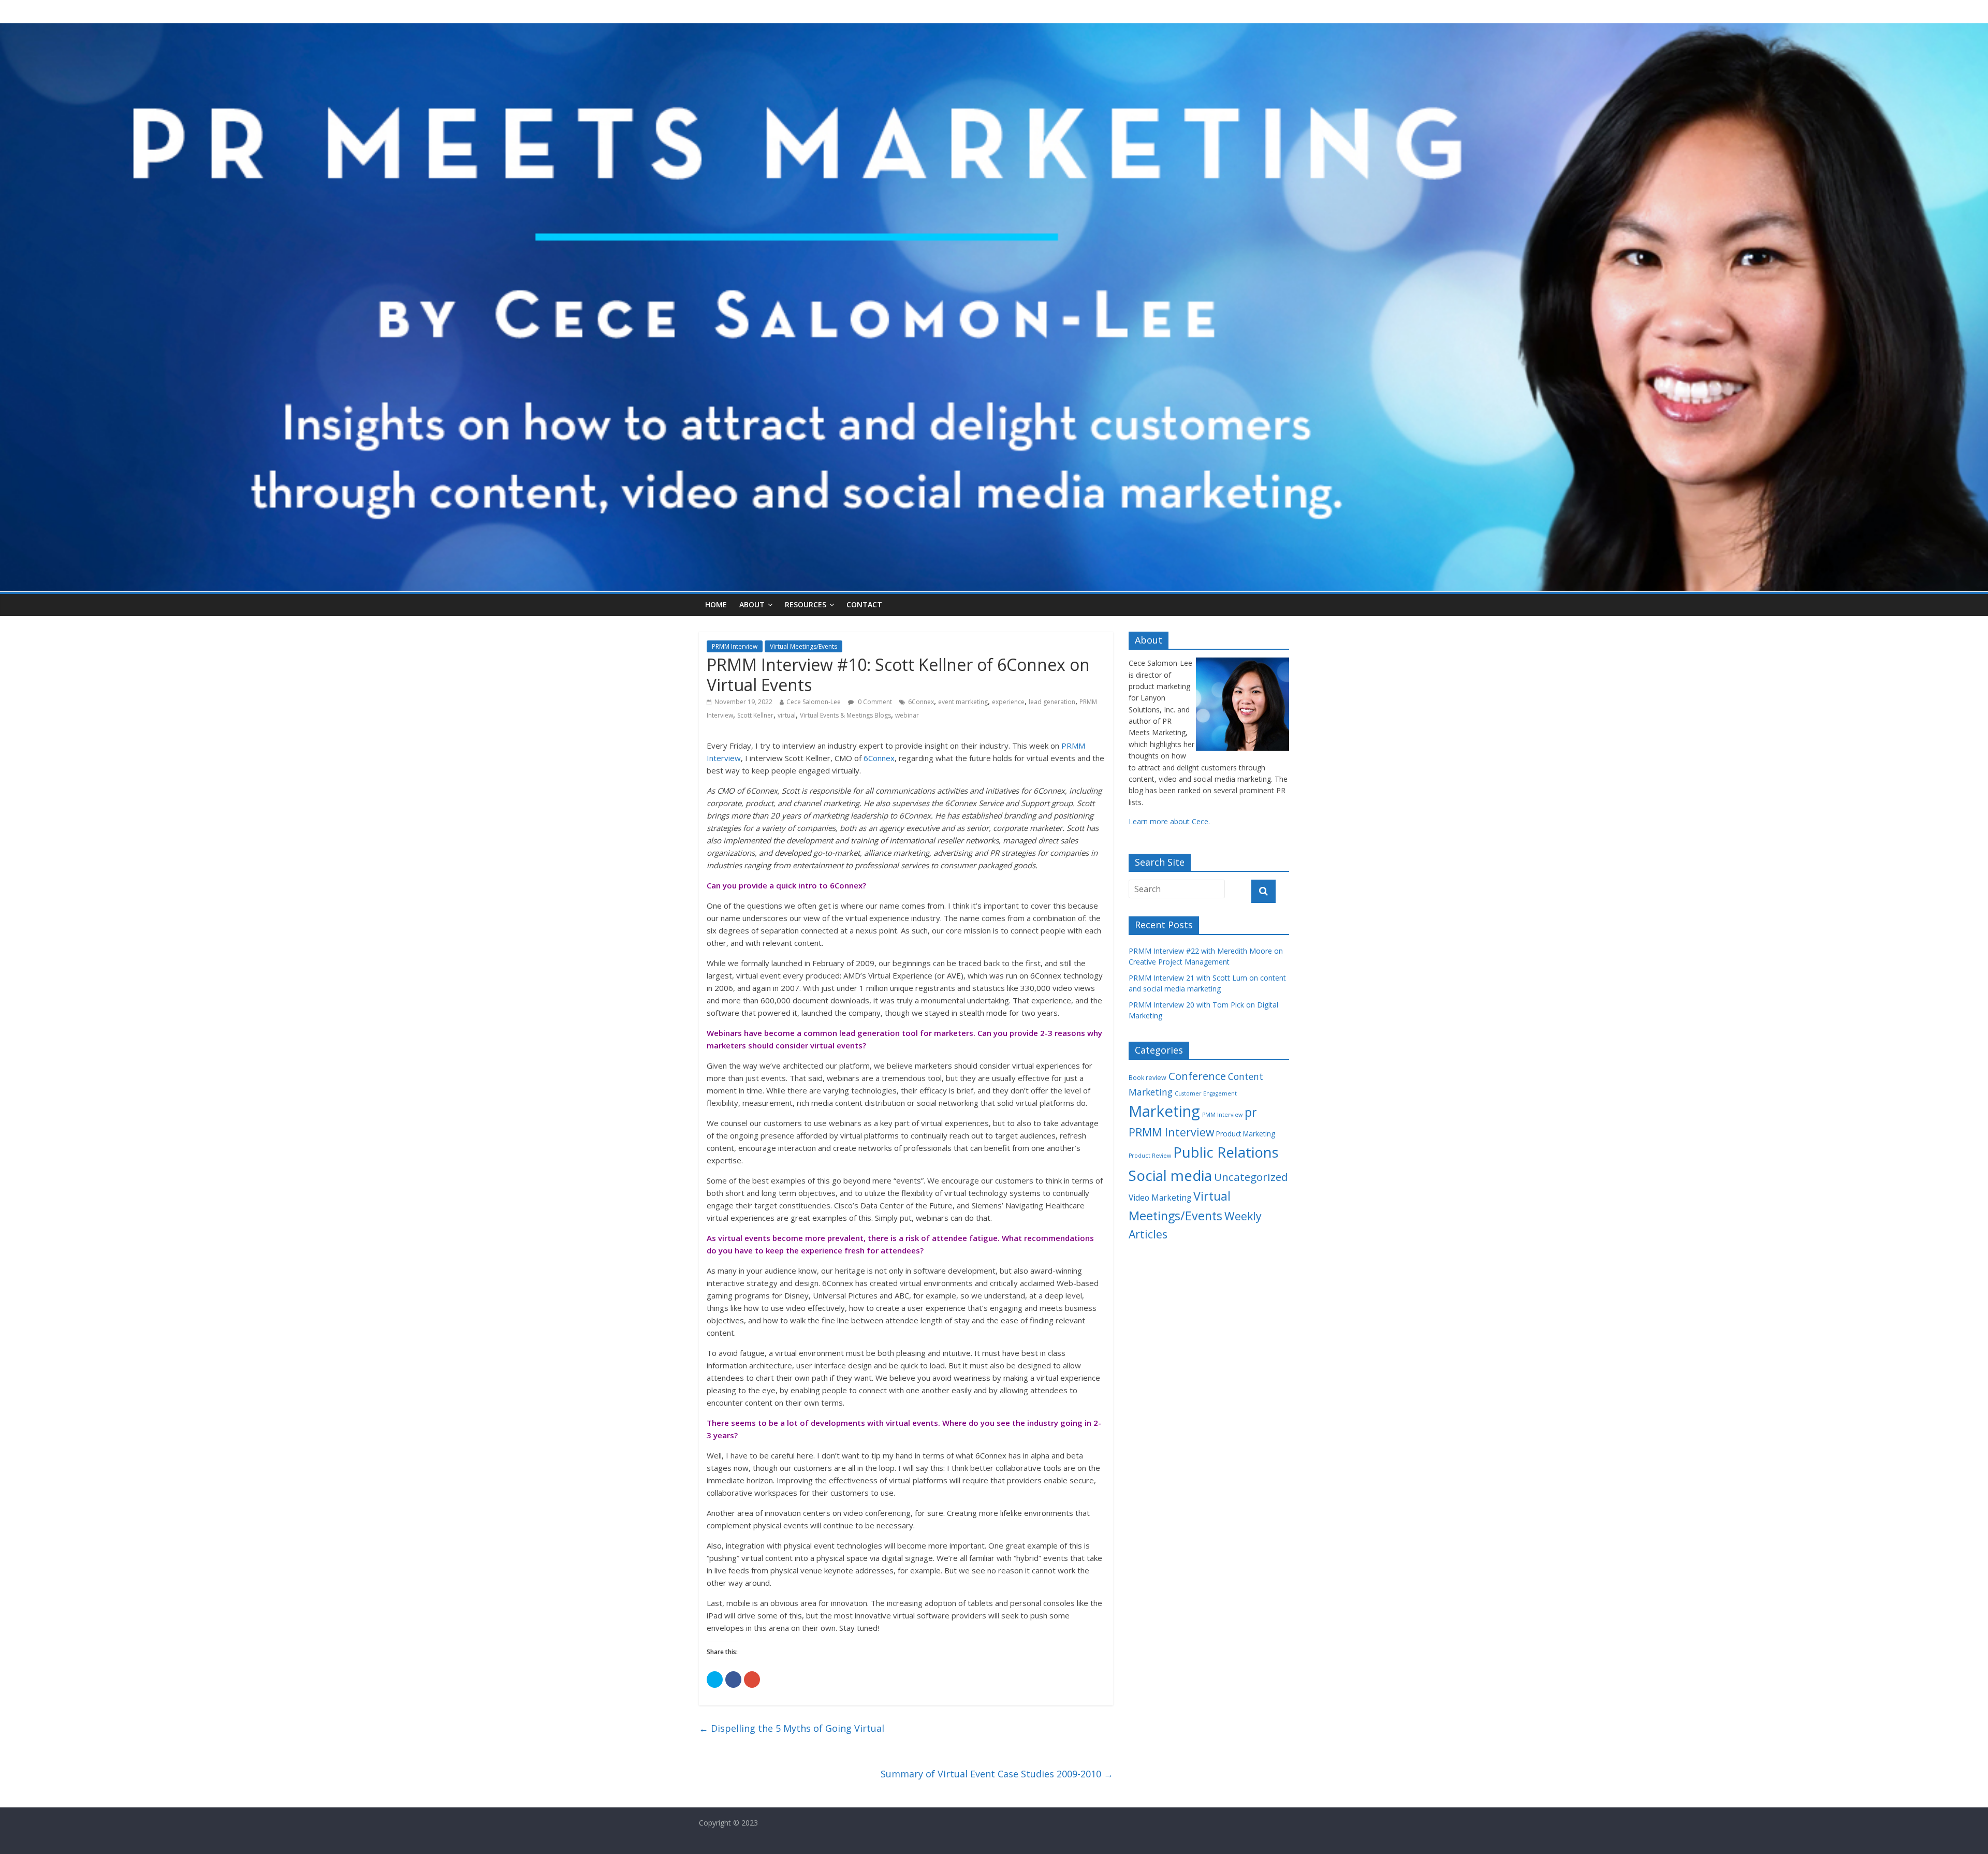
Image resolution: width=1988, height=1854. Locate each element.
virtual (787, 715)
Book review (1148, 1078)
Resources (806, 604)
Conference (1197, 1076)
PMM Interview (1222, 1115)
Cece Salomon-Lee (814, 702)
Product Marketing (1246, 1134)
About (752, 604)
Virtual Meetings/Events (803, 646)
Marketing (1164, 1111)
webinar (907, 715)
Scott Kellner (755, 715)
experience (1008, 702)
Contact (864, 604)
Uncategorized (1251, 1177)
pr (1251, 1112)
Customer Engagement (1206, 1093)
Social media (1170, 1175)
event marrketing (963, 702)
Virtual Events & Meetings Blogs (845, 715)
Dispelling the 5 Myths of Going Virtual (792, 1728)
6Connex (921, 702)
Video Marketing (1160, 1198)
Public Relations (1226, 1152)
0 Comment (874, 702)
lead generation (1052, 702)
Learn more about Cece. (1169, 821)
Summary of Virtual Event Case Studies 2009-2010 (997, 1774)
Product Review (1150, 1156)
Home (716, 604)
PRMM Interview (735, 646)
